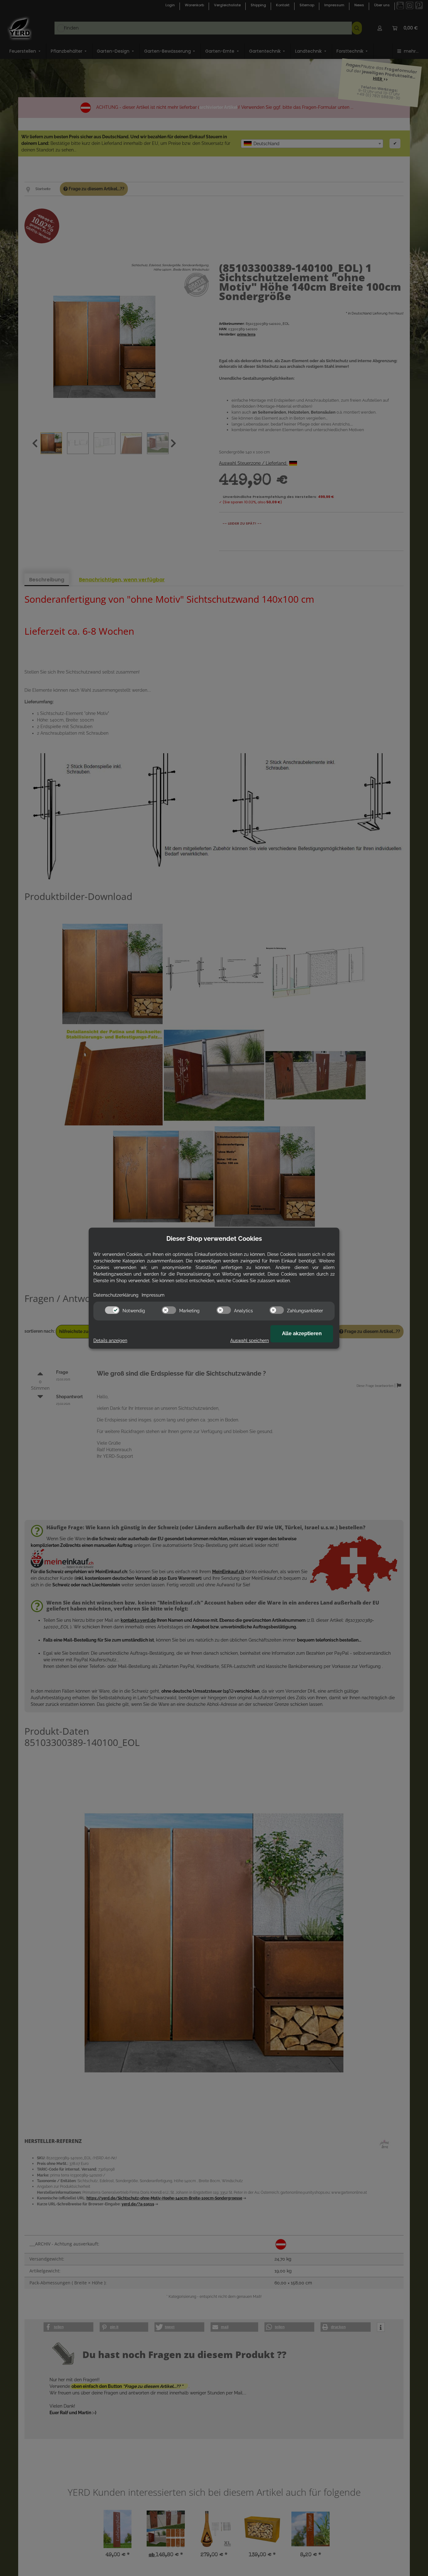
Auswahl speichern (250, 1341)
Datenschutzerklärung (116, 1295)
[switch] (112, 1310)
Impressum (153, 1295)
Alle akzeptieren (302, 1333)
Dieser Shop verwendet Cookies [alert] (214, 1239)
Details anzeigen (110, 1341)
